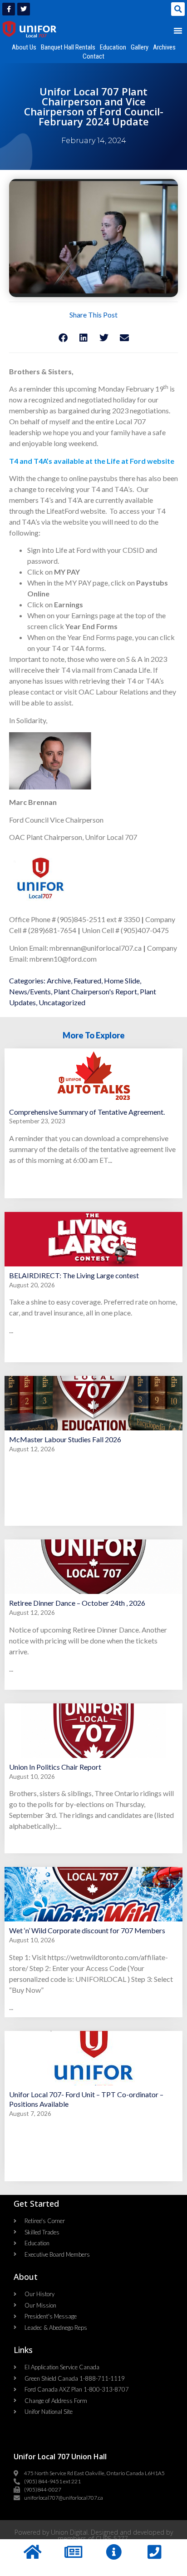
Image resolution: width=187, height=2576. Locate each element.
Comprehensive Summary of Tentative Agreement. (87, 1112)
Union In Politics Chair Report (55, 1767)
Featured (87, 980)
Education (113, 47)
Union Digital (69, 2532)
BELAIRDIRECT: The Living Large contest (74, 1275)
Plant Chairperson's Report (95, 991)
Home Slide (122, 980)
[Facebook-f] (9, 9)
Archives (164, 47)
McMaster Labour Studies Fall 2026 (65, 1439)
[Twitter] (24, 9)
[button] (178, 9)
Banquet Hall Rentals (68, 47)
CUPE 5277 (112, 2539)
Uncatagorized (62, 1002)
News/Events (30, 991)
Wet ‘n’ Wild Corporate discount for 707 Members (87, 1930)
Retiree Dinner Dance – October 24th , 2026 (77, 1603)
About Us (24, 47)
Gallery (140, 47)
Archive (59, 980)
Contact (93, 56)
